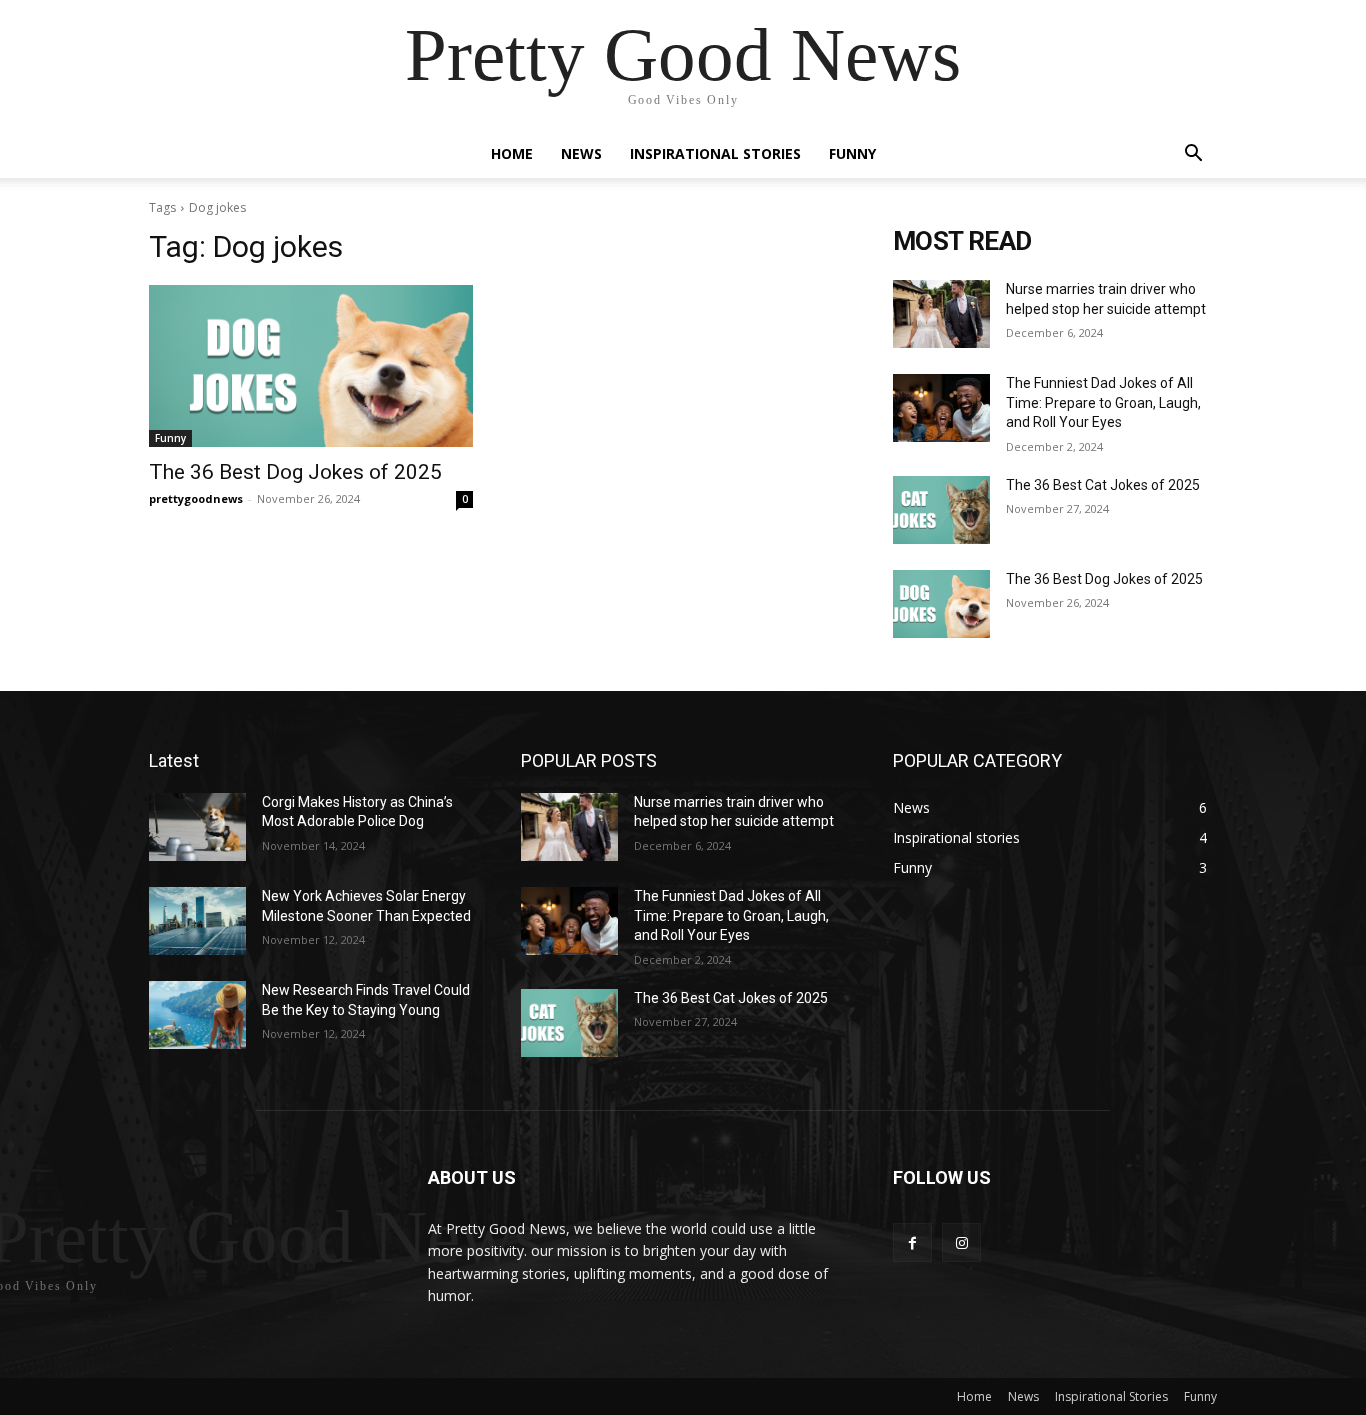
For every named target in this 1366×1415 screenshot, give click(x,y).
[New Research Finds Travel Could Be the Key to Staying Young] (197, 1015)
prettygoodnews (196, 498)
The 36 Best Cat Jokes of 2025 (1103, 485)
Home (512, 153)
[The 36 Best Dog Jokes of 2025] (311, 366)
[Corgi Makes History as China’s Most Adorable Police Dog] (197, 827)
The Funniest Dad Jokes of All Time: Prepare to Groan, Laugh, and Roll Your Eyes (1103, 402)
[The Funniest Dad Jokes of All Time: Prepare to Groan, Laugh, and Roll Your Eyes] (941, 408)
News (581, 153)
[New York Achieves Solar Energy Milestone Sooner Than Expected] (197, 921)
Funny (852, 153)
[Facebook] (912, 1242)
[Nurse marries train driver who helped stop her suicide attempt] (941, 314)
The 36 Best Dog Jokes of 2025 (295, 472)
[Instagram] (961, 1242)
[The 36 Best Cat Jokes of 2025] (941, 510)
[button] (1193, 155)
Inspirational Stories (715, 153)
